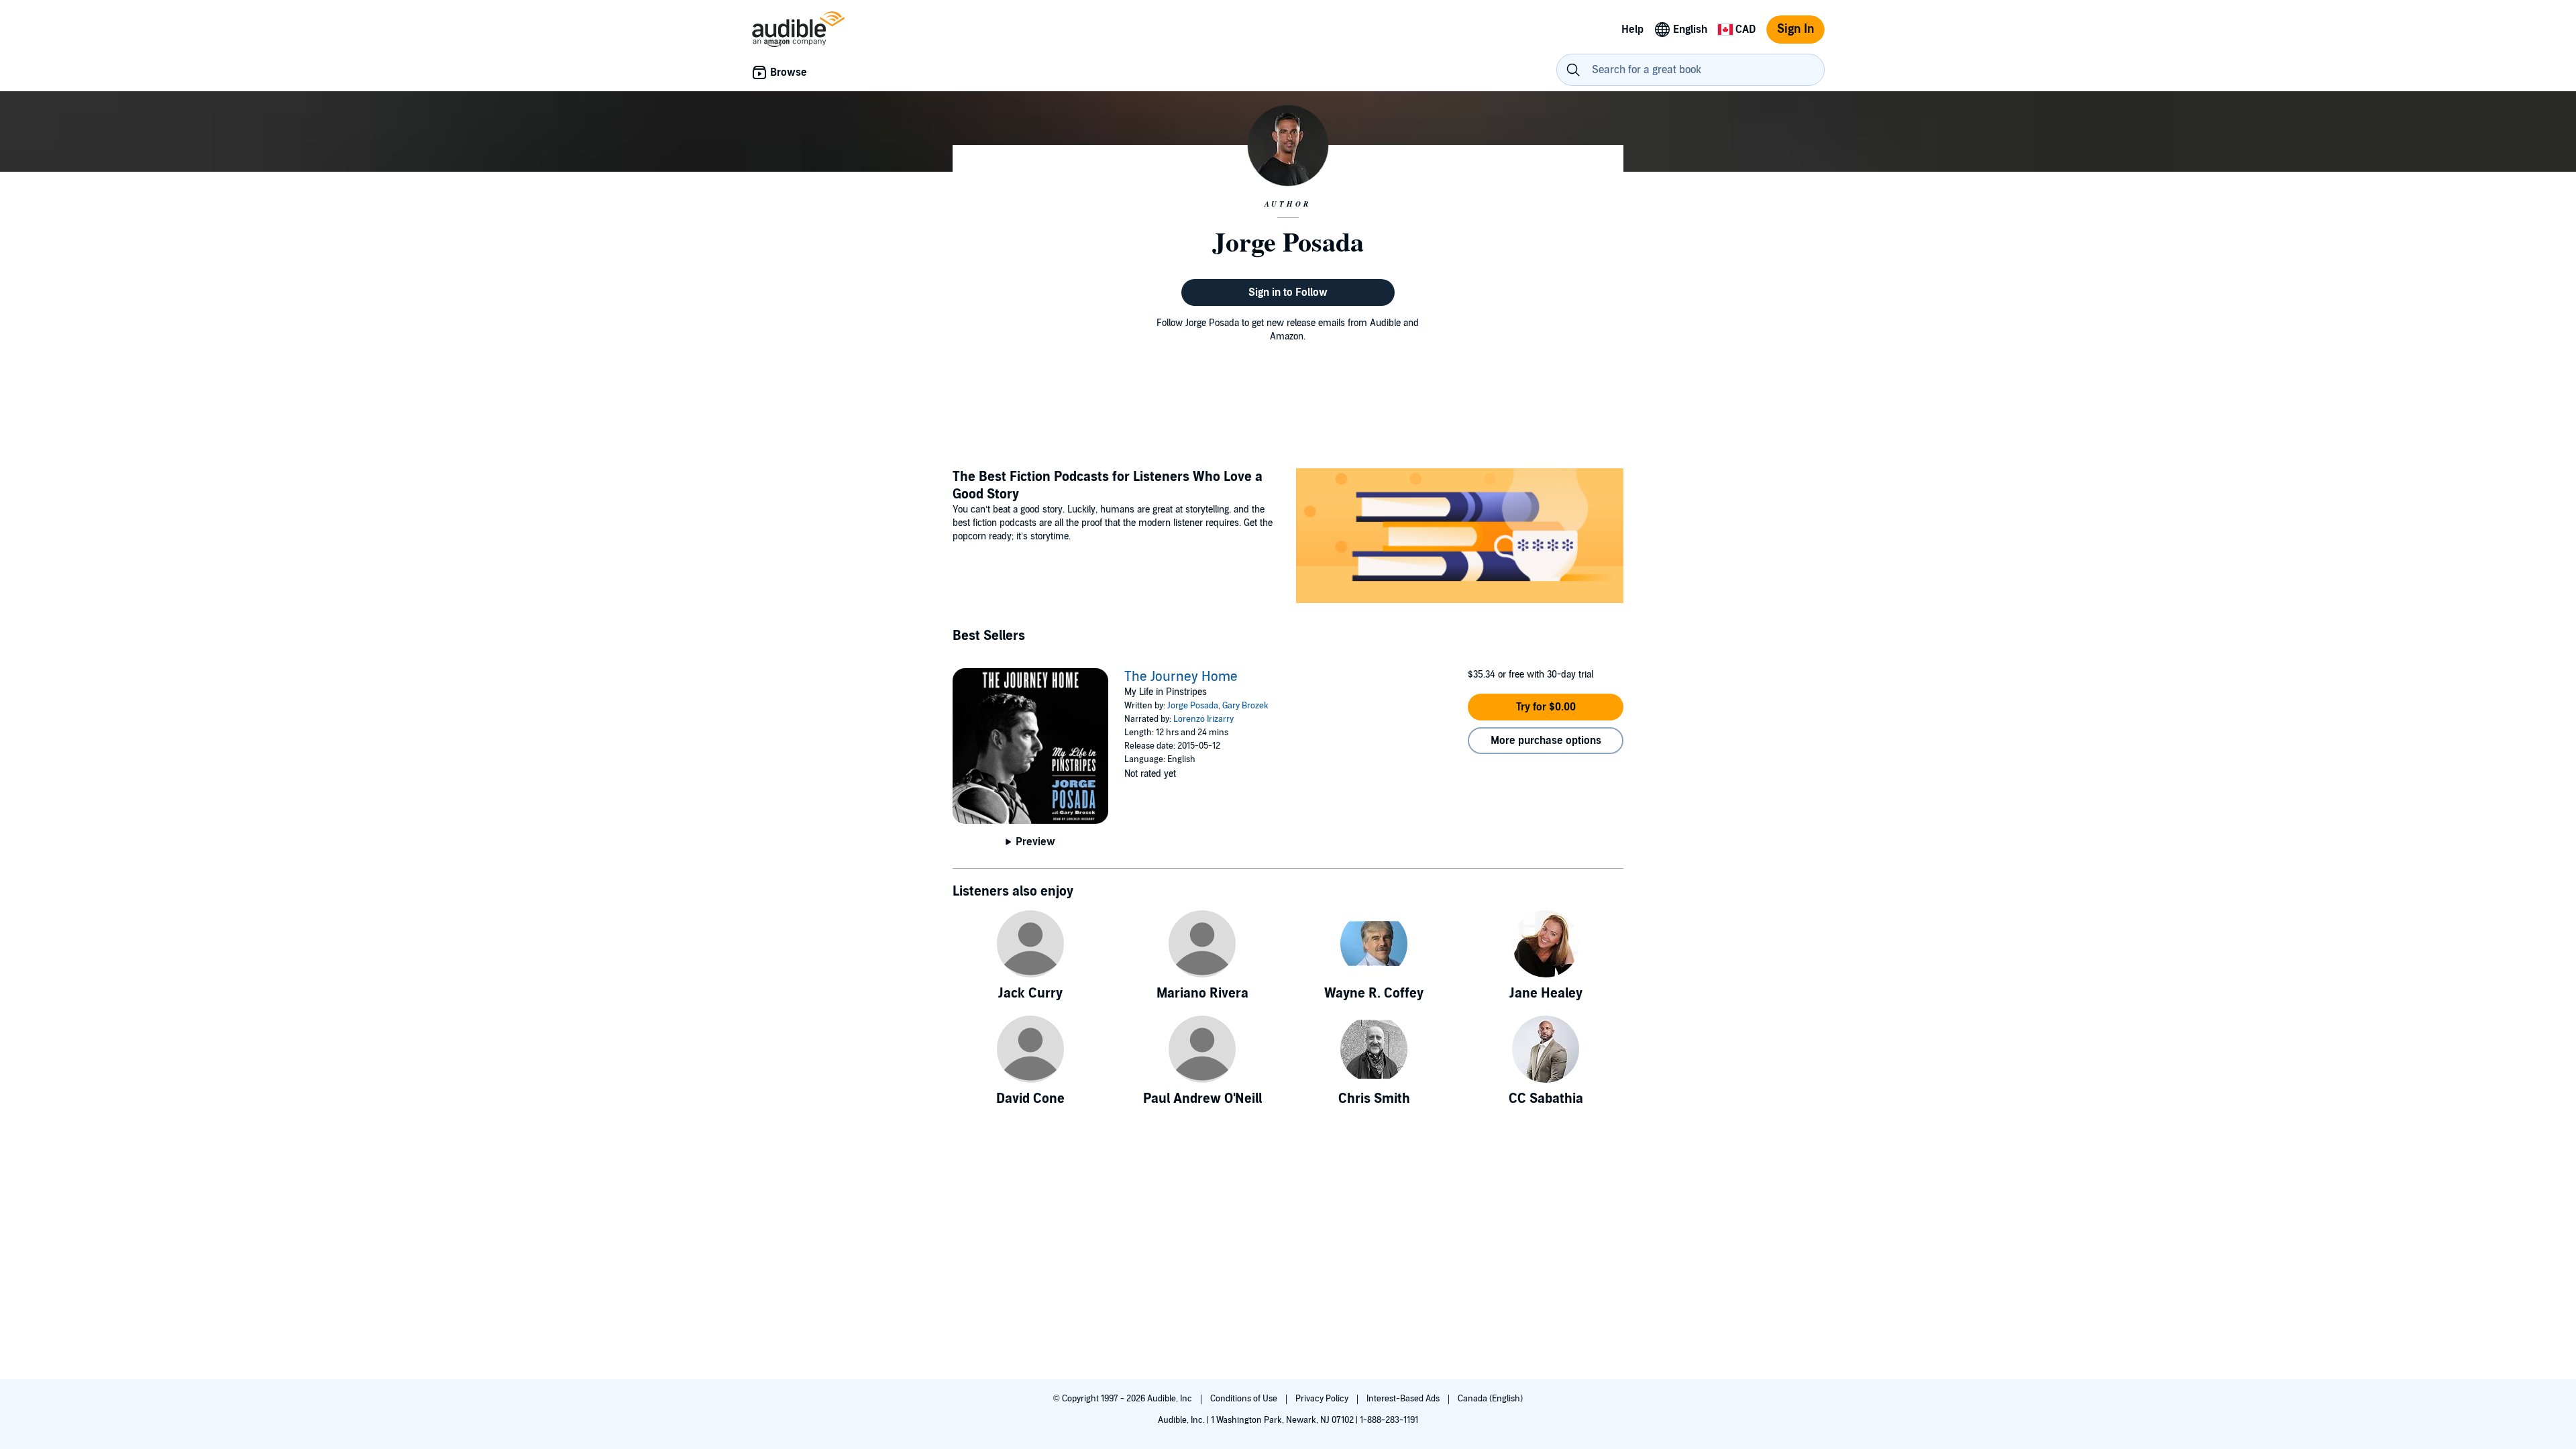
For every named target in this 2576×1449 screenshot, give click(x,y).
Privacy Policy (1323, 1399)
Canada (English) (1490, 1399)
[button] (1546, 707)
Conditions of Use (1245, 1399)
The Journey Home (1181, 677)
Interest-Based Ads (1404, 1399)
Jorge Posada (1193, 706)
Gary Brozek (1245, 706)
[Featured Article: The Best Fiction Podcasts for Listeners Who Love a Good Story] (1460, 538)
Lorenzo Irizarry (1203, 719)
